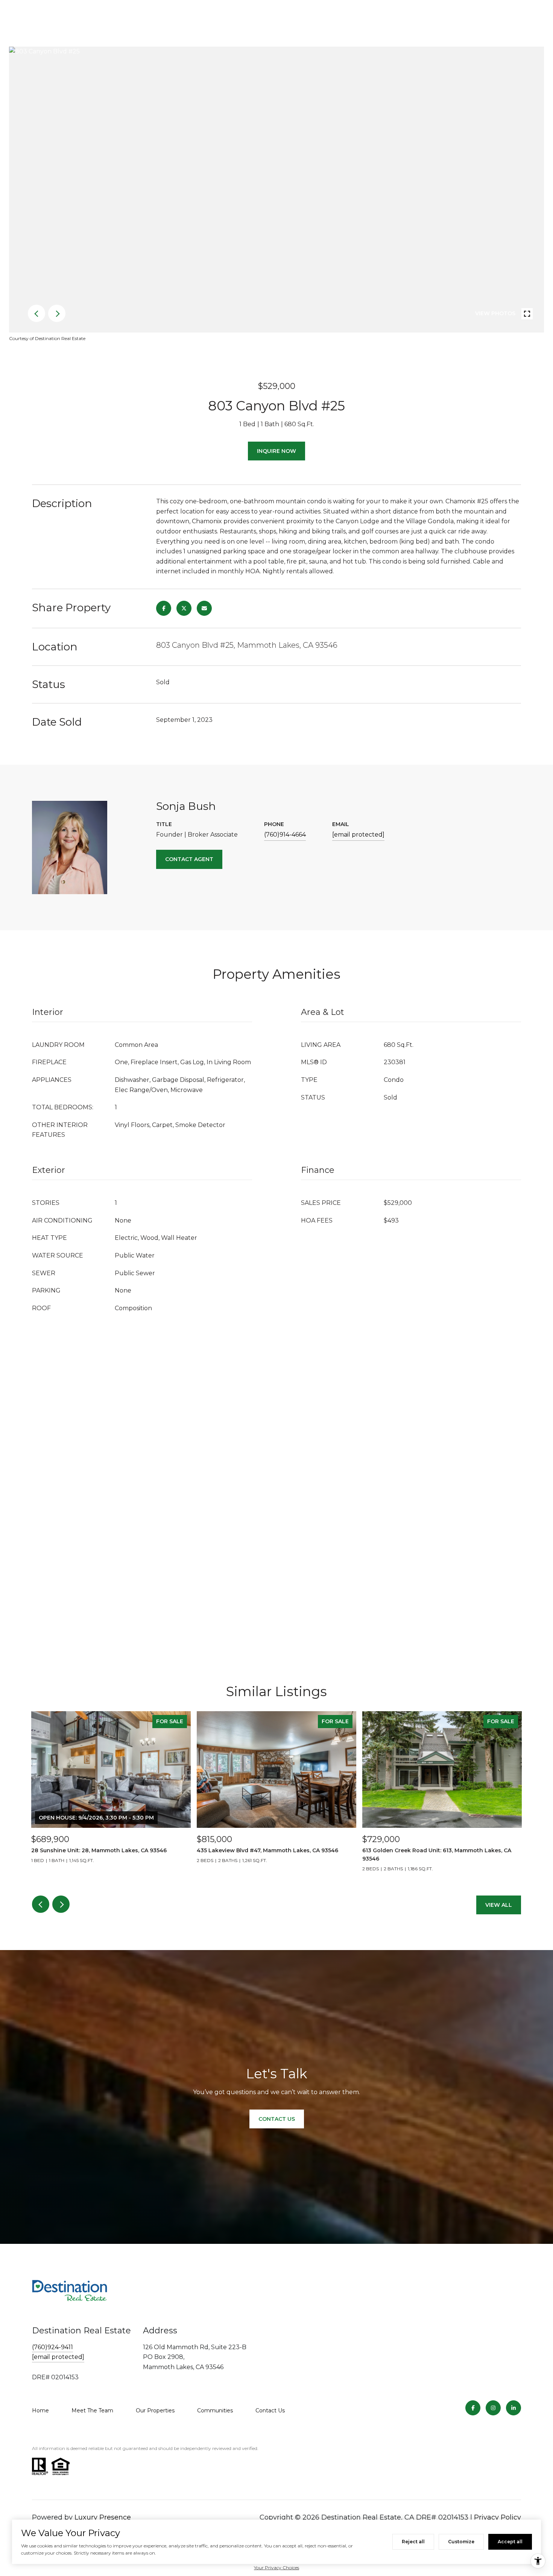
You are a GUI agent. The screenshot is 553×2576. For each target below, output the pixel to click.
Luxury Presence (103, 2517)
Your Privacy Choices (276, 2568)
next (57, 313)
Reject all (413, 2542)
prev (36, 313)
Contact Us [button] (277, 2119)
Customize (461, 2542)
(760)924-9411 (52, 2347)
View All (499, 1905)
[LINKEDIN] (513, 2408)
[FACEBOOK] (473, 2408)
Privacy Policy (498, 2517)
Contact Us (270, 2410)
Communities (215, 2410)
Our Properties (155, 2410)
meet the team (92, 2410)
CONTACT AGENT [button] (189, 859)
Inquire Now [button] (276, 451)
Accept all (510, 2542)
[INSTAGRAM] (493, 2408)
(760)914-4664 (285, 835)
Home (40, 2410)
